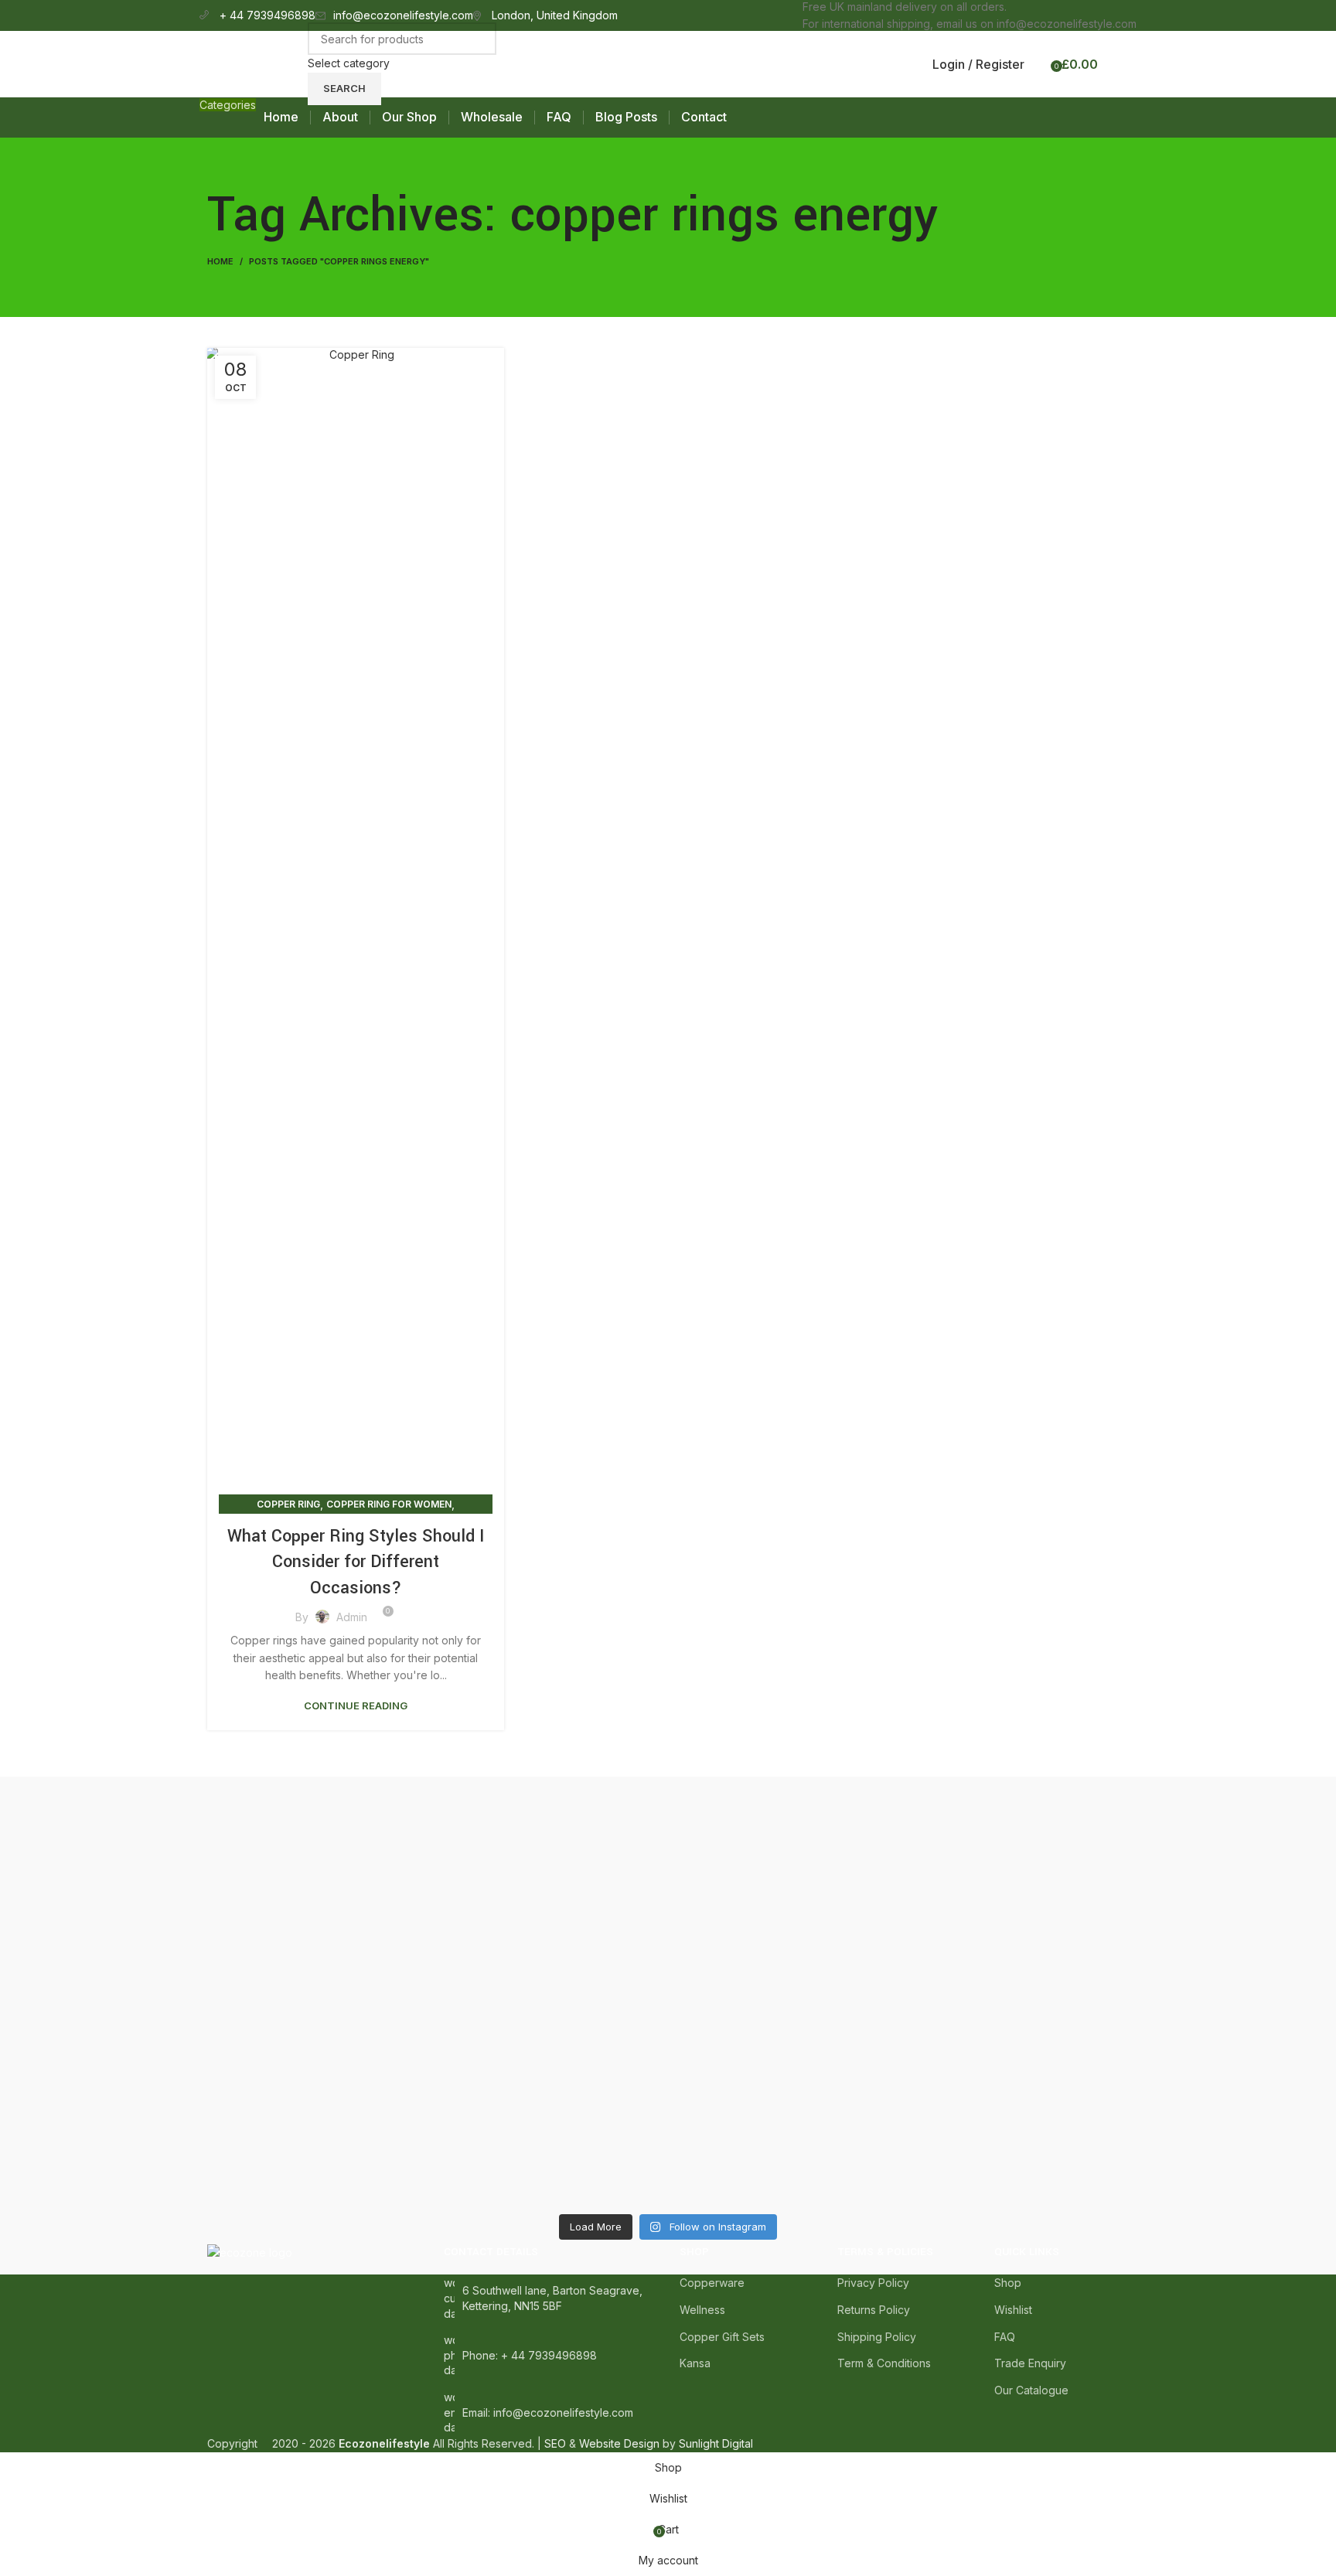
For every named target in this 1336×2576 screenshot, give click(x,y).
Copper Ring (288, 1504)
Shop (1008, 2283)
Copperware (712, 2283)
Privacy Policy (873, 2283)
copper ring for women (389, 1504)
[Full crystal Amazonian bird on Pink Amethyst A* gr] (784, 1812)
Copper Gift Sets (722, 2337)
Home (220, 261)
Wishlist (1013, 2310)
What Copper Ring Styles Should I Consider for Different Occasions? (356, 1562)
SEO (555, 2443)
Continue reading (356, 1706)
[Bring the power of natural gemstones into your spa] (320, 1993)
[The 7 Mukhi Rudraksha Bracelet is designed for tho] (552, 1985)
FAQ (1005, 2337)
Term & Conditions (884, 2363)
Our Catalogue (1031, 2390)
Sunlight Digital (716, 2443)
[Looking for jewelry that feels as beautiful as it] (1017, 1950)
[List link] (550, 2355)
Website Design (619, 2443)
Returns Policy (874, 2310)
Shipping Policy (877, 2337)
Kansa (695, 2363)
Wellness (702, 2310)
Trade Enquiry (1030, 2363)
